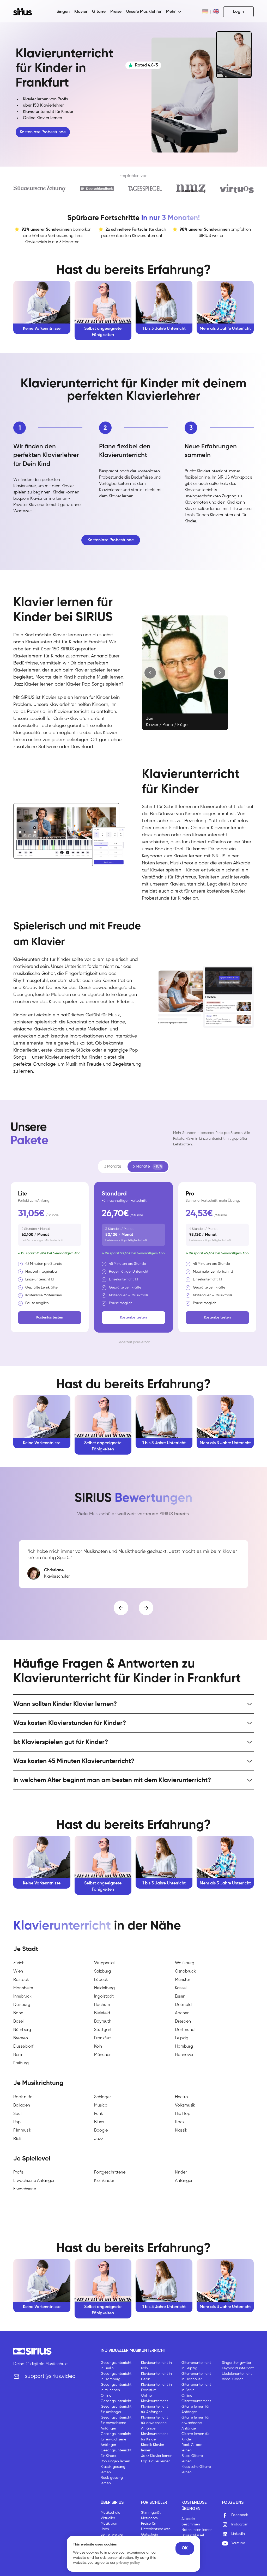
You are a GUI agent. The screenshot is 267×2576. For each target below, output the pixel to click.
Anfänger (184, 2181)
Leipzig (182, 2038)
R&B (17, 2139)
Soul (17, 2114)
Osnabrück (185, 1971)
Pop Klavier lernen (156, 2461)
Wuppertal (104, 1963)
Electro (181, 2097)
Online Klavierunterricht (154, 2398)
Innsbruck (22, 1997)
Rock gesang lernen (112, 2480)
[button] (174, 12)
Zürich (19, 1963)
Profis (18, 2172)
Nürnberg (22, 2030)
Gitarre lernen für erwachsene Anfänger (195, 2423)
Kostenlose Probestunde (43, 132)
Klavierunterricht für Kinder (154, 2437)
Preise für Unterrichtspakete (156, 2526)
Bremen (21, 2038)
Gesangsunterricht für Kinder (116, 2453)
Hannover (184, 2055)
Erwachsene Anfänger (34, 2181)
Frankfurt (103, 2038)
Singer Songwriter (236, 2363)
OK (185, 2548)
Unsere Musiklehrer (144, 12)
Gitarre (99, 12)
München (103, 2055)
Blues (99, 2122)
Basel (18, 2022)
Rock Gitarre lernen (192, 2448)
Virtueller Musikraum (110, 2521)
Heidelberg (104, 1988)
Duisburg (22, 2005)
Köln (98, 2047)
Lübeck (101, 1980)
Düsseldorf (23, 2047)
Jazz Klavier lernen (157, 2456)
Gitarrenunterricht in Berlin (196, 2387)
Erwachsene (25, 2189)
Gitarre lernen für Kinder (195, 2437)
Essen (180, 1997)
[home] (26, 12)
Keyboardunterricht (238, 2368)
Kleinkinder (104, 2181)
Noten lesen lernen (197, 2530)
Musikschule (110, 2513)
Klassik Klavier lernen (153, 2448)
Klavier (81, 12)
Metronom (149, 2518)
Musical (101, 2105)
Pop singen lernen (115, 2461)
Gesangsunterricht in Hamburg (116, 2376)
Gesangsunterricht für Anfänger (116, 2409)
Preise (116, 12)
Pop (17, 2122)
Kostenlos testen (50, 1317)
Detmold (183, 2005)
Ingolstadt (104, 1997)
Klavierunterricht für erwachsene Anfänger (154, 2423)
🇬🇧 (216, 12)
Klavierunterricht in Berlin (156, 2376)
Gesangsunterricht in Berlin (116, 2366)
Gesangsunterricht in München (116, 2387)
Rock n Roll (24, 2097)
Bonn (18, 2013)
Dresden (183, 2022)
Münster (183, 1980)
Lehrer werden (113, 2535)
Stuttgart (103, 2030)
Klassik (181, 2131)
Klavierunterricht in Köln (156, 2366)
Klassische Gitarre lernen (196, 2470)
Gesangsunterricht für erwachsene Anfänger (116, 2423)
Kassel (181, 1988)
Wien (18, 1971)
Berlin (18, 2055)
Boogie (101, 2131)
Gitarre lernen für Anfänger (195, 2409)
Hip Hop (183, 2114)
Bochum (102, 2005)
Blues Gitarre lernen (192, 2459)
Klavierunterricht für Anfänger (154, 2409)
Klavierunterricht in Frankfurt (156, 2387)
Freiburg (21, 2063)
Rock (180, 2122)
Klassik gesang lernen (113, 2470)
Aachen (182, 2013)
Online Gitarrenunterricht (196, 2398)
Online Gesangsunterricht (116, 2398)
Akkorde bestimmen (191, 2522)
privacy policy (128, 2563)
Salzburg (102, 1971)
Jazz (99, 2139)
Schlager (102, 2097)
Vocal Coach (233, 2379)
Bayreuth (103, 2022)
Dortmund (185, 2030)
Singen (63, 12)
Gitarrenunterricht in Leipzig (196, 2366)
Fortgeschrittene (110, 2172)
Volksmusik (185, 2105)
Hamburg (184, 2047)
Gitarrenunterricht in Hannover (196, 2376)
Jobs (105, 2529)
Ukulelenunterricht (237, 2374)
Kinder (181, 2172)
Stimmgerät (151, 2513)
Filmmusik (22, 2131)
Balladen (22, 2105)
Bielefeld (102, 2013)
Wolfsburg (185, 1963)
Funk (99, 2114)
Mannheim (23, 1988)
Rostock (21, 1980)
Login (238, 12)
